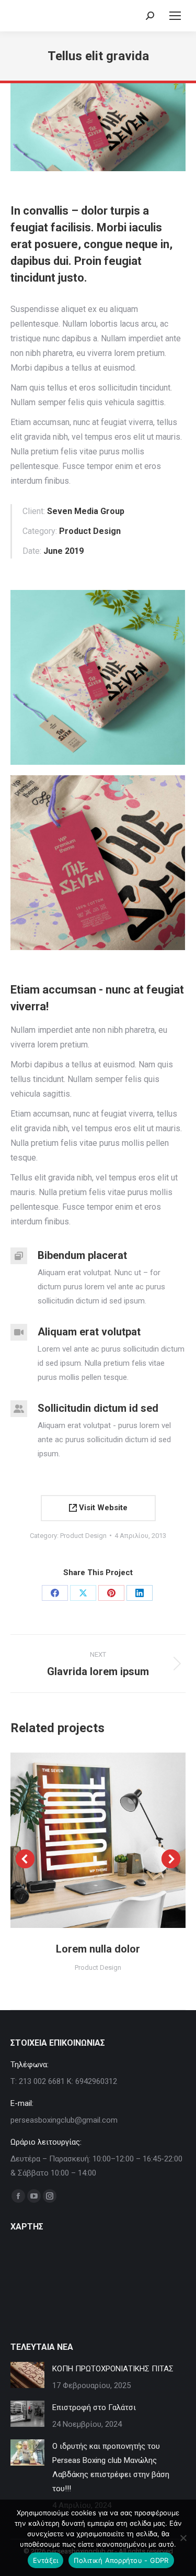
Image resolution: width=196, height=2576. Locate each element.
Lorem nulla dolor (98, 1949)
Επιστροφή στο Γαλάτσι (94, 2407)
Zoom (84, 1840)
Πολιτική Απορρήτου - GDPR (121, 2560)
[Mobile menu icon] (175, 16)
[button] (25, 1859)
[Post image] (27, 2375)
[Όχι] (183, 2538)
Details (112, 1840)
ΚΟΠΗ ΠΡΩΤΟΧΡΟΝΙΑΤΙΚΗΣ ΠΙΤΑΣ (113, 2369)
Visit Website (102, 1508)
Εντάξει (46, 2560)
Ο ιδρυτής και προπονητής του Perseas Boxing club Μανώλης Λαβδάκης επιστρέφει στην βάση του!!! (111, 2467)
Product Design (83, 1536)
